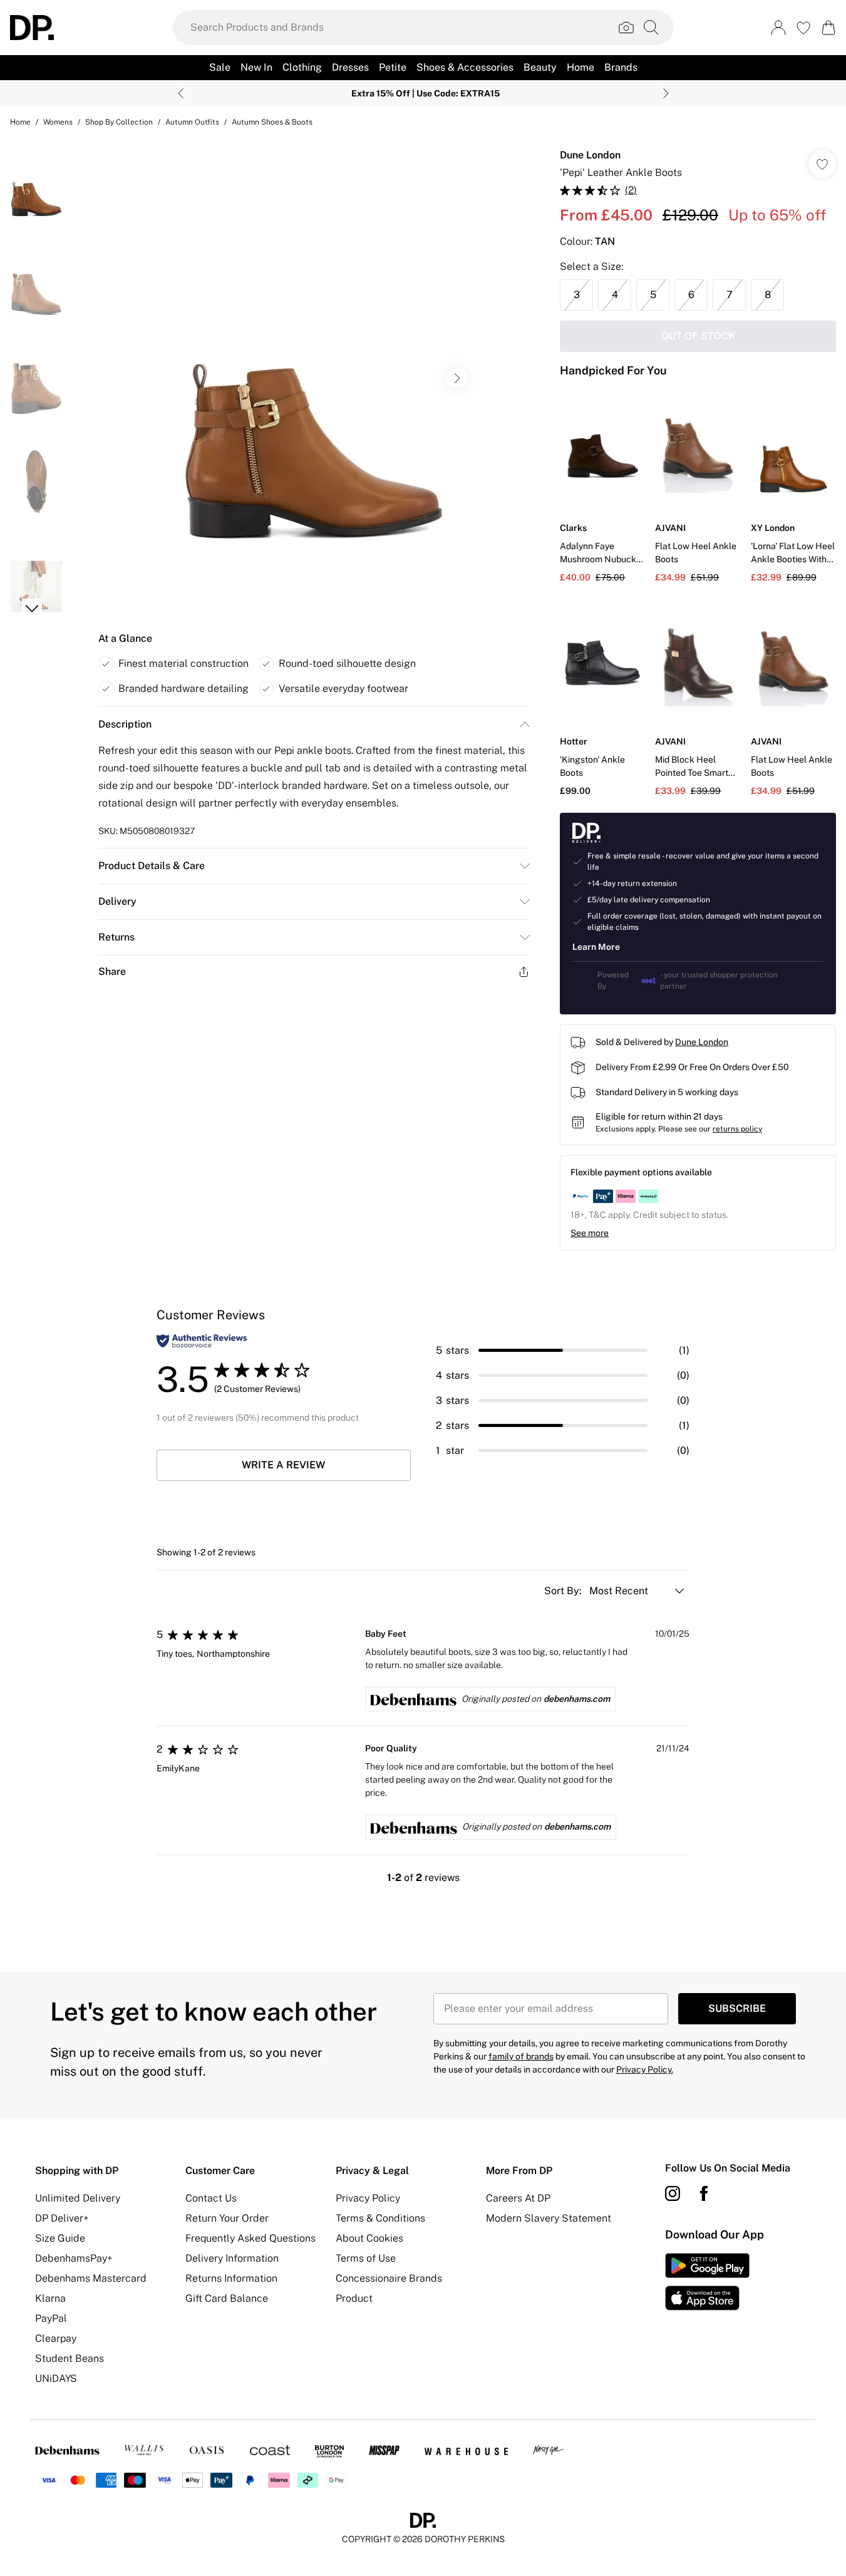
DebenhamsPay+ (74, 2258)
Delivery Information (232, 2258)
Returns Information (231, 2278)
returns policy (737, 1129)
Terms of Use (366, 2258)
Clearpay (56, 2338)
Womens (58, 122)
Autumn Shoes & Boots (272, 122)
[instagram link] (673, 2193)
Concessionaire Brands (389, 2278)
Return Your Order (227, 2218)
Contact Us (211, 2198)
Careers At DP (518, 2198)
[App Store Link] (707, 2282)
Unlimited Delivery (78, 2198)
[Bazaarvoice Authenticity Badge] (202, 1341)
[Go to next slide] (457, 378)
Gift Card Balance (227, 2298)
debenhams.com (577, 1699)
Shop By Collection (119, 122)
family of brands (521, 2056)
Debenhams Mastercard (91, 2278)
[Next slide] (666, 93)
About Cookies (369, 2238)
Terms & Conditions (380, 2218)
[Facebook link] (704, 2193)
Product (354, 2298)
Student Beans (70, 2358)
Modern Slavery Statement (549, 2218)
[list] (314, 378)
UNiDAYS (56, 2378)
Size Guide (60, 2238)
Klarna (50, 2298)
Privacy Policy (368, 2198)
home (20, 122)
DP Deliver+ (62, 2218)
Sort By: (564, 1591)
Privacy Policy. (645, 2069)
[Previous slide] (181, 93)
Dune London (590, 155)
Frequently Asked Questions (250, 2238)
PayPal (51, 2318)
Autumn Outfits (192, 122)
